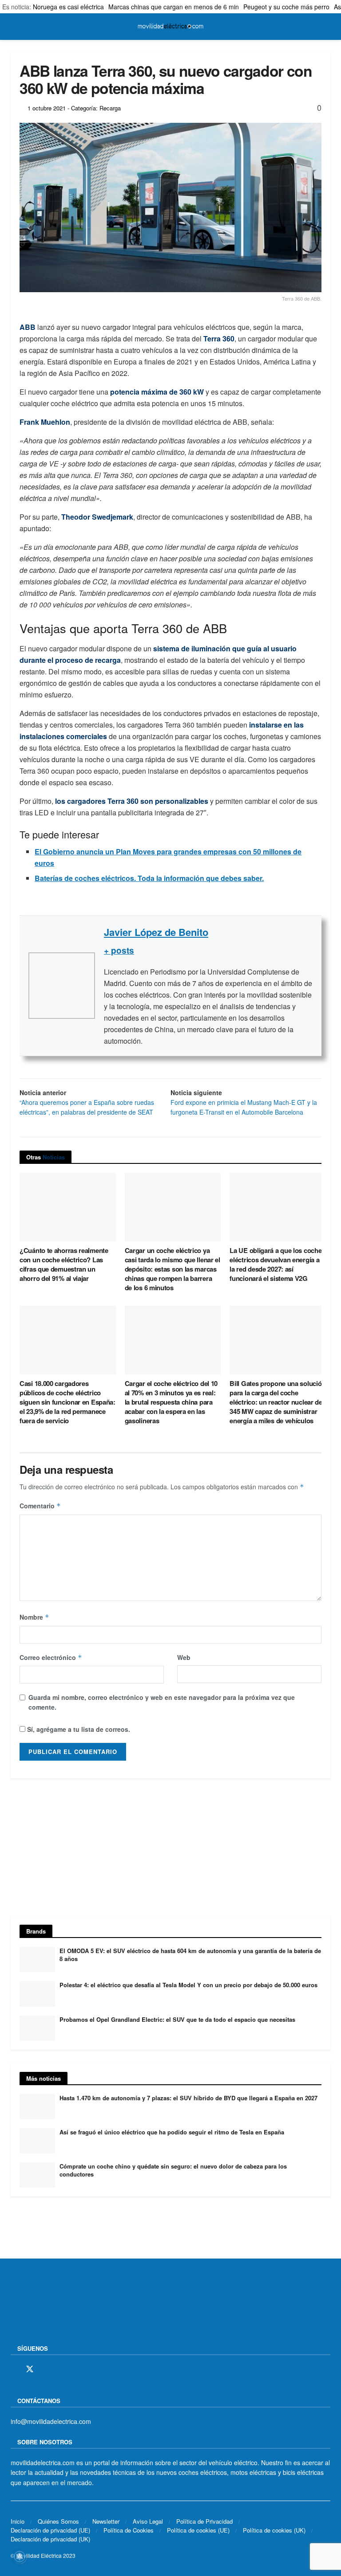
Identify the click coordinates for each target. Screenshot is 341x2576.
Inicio (18, 2521)
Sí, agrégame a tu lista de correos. (78, 1729)
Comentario (40, 1506)
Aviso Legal (148, 2521)
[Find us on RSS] (61, 2369)
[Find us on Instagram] (46, 2369)
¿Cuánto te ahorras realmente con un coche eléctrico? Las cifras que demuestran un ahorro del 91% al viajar (64, 1264)
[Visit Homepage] (170, 27)
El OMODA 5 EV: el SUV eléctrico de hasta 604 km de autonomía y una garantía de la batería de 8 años (190, 1955)
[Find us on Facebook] (14, 2369)
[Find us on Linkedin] (91, 2369)
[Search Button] (327, 27)
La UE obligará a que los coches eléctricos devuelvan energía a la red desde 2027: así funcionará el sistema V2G (277, 1264)
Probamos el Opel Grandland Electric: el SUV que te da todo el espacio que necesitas (177, 2019)
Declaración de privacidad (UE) (50, 2530)
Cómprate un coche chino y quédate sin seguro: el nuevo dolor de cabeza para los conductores (173, 2170)
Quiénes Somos (58, 2521)
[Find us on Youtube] (76, 2369)
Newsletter (106, 2521)
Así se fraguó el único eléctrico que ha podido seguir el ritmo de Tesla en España (172, 2132)
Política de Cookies (129, 2530)
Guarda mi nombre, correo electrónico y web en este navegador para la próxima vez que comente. (162, 1702)
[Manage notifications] (20, 2556)
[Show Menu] (14, 27)
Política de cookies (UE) (198, 2530)
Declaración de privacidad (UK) (50, 2539)
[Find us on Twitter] (30, 2369)
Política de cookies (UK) (274, 2530)
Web (184, 1657)
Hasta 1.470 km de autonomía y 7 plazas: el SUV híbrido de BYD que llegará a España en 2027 (188, 2098)
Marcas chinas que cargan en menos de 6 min (174, 7)
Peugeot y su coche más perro (286, 7)
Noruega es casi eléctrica (68, 7)
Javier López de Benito (156, 932)
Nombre (34, 1617)
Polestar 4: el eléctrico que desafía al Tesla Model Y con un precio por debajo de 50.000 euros (188, 1985)
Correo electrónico (51, 1657)
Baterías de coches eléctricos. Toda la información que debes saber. (149, 878)
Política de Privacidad (204, 2521)
